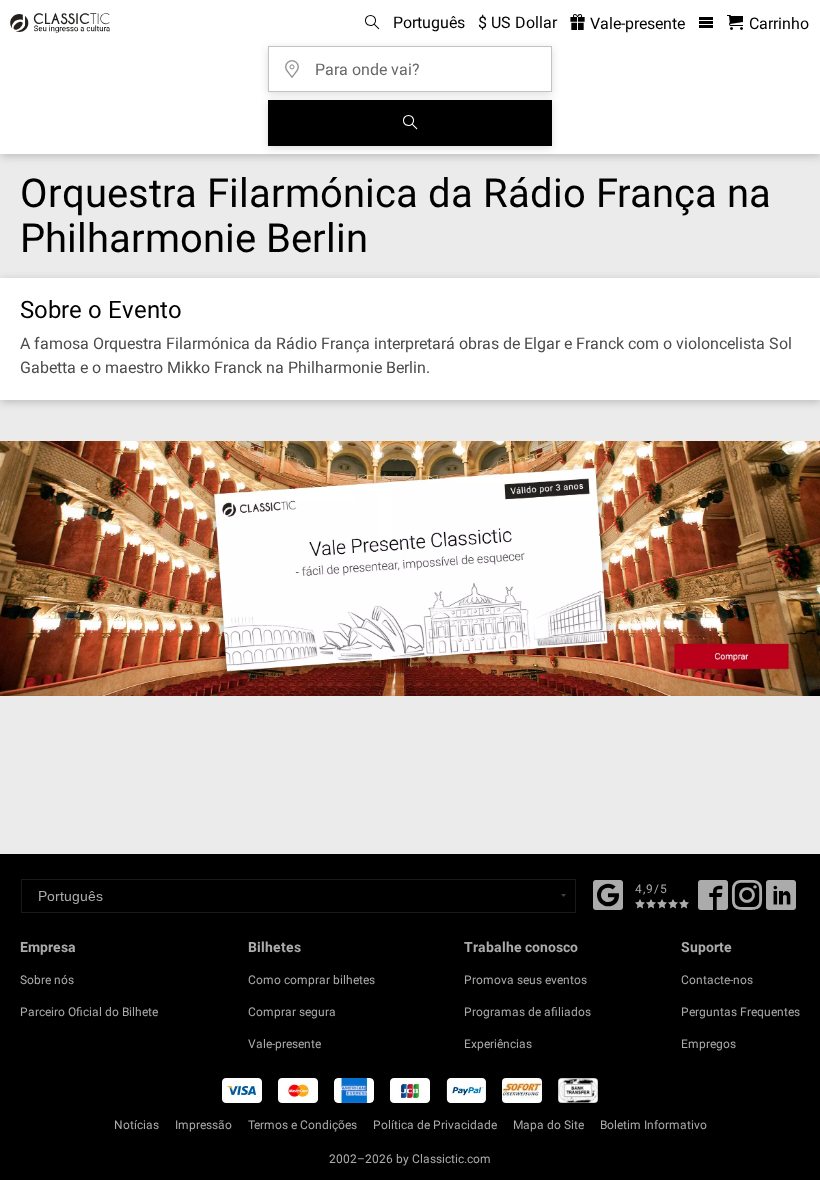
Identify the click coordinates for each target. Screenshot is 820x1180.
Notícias (136, 1125)
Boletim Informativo (653, 1125)
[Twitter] (747, 902)
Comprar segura (292, 1012)
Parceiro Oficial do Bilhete (89, 1012)
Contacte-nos (717, 980)
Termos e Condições (302, 1125)
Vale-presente (635, 23)
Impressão (203, 1125)
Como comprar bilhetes (311, 980)
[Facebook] (608, 893)
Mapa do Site (548, 1125)
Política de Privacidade (435, 1125)
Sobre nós (47, 980)
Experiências (498, 1044)
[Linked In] (781, 902)
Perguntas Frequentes (740, 1012)
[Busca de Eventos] (410, 123)
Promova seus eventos (525, 980)
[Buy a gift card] (410, 568)
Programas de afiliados (527, 1012)
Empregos (708, 1044)
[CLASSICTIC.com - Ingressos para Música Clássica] (57, 23)
